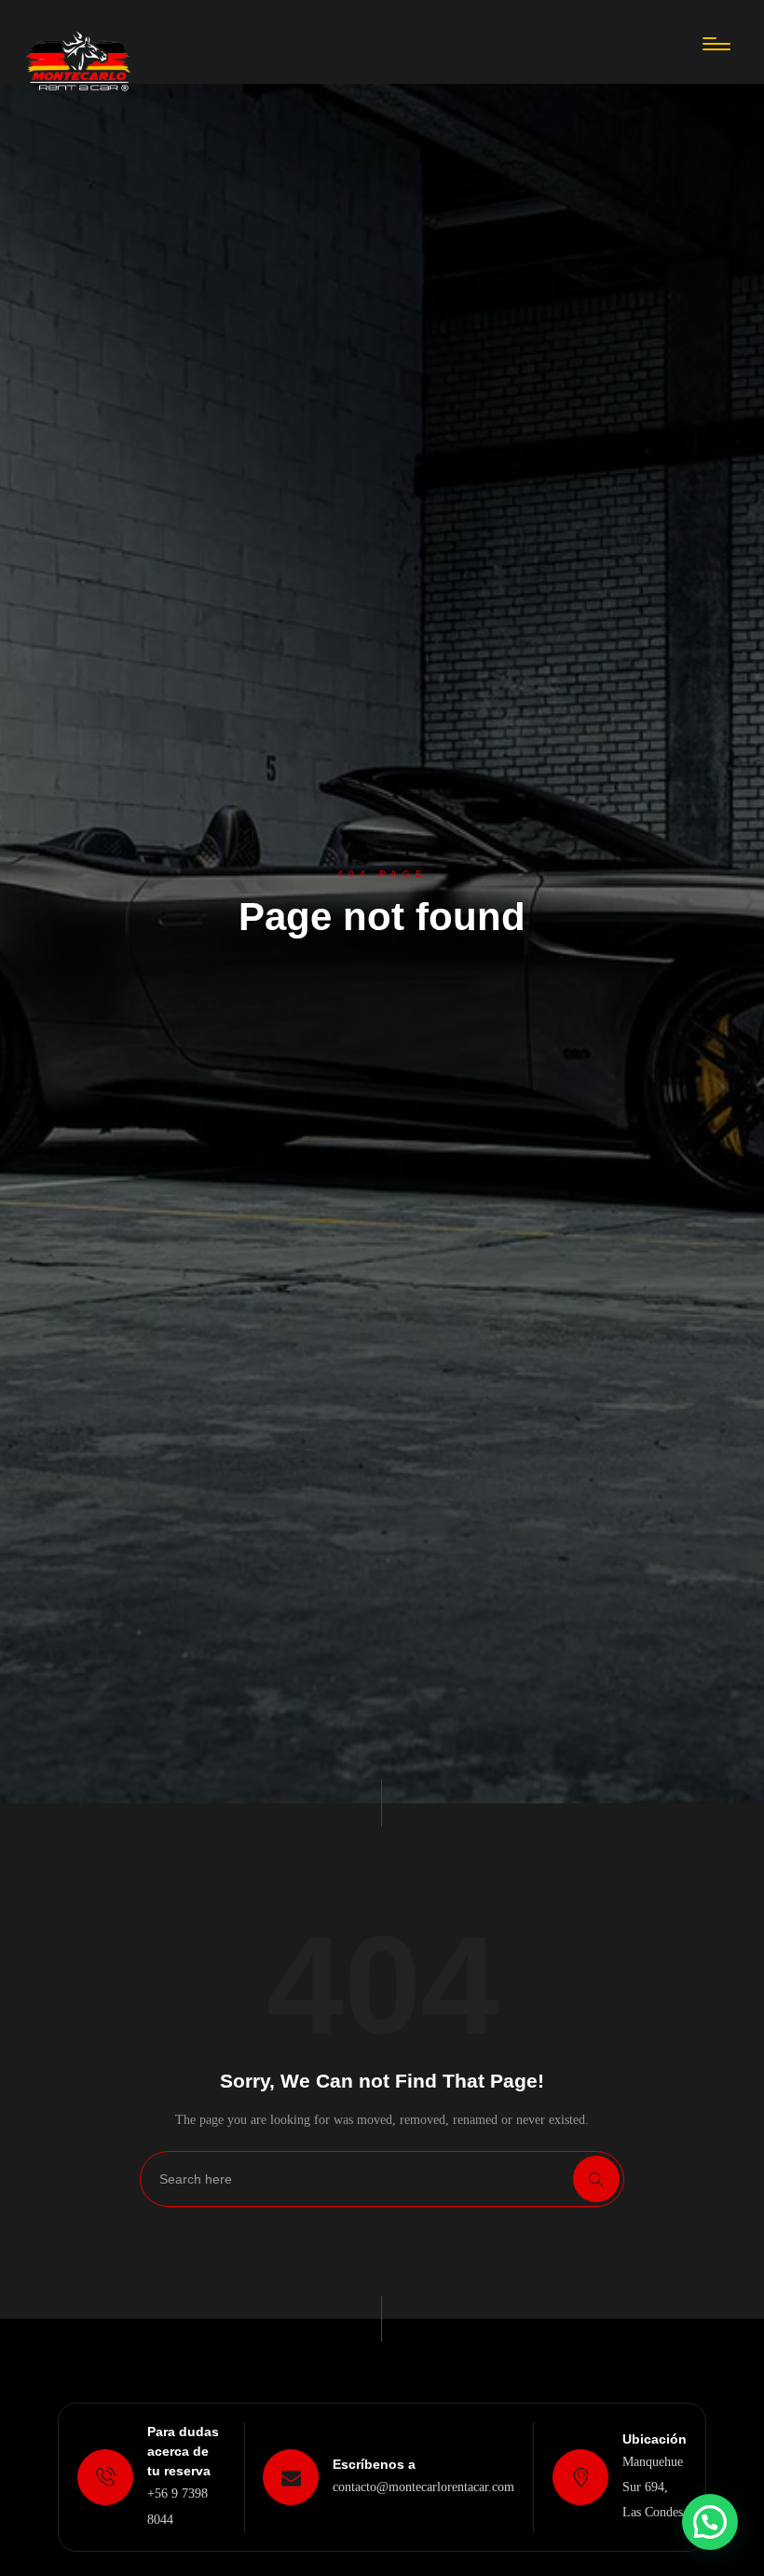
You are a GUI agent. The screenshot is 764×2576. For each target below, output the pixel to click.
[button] (710, 2522)
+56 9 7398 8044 (177, 2506)
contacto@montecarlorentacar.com (423, 2487)
